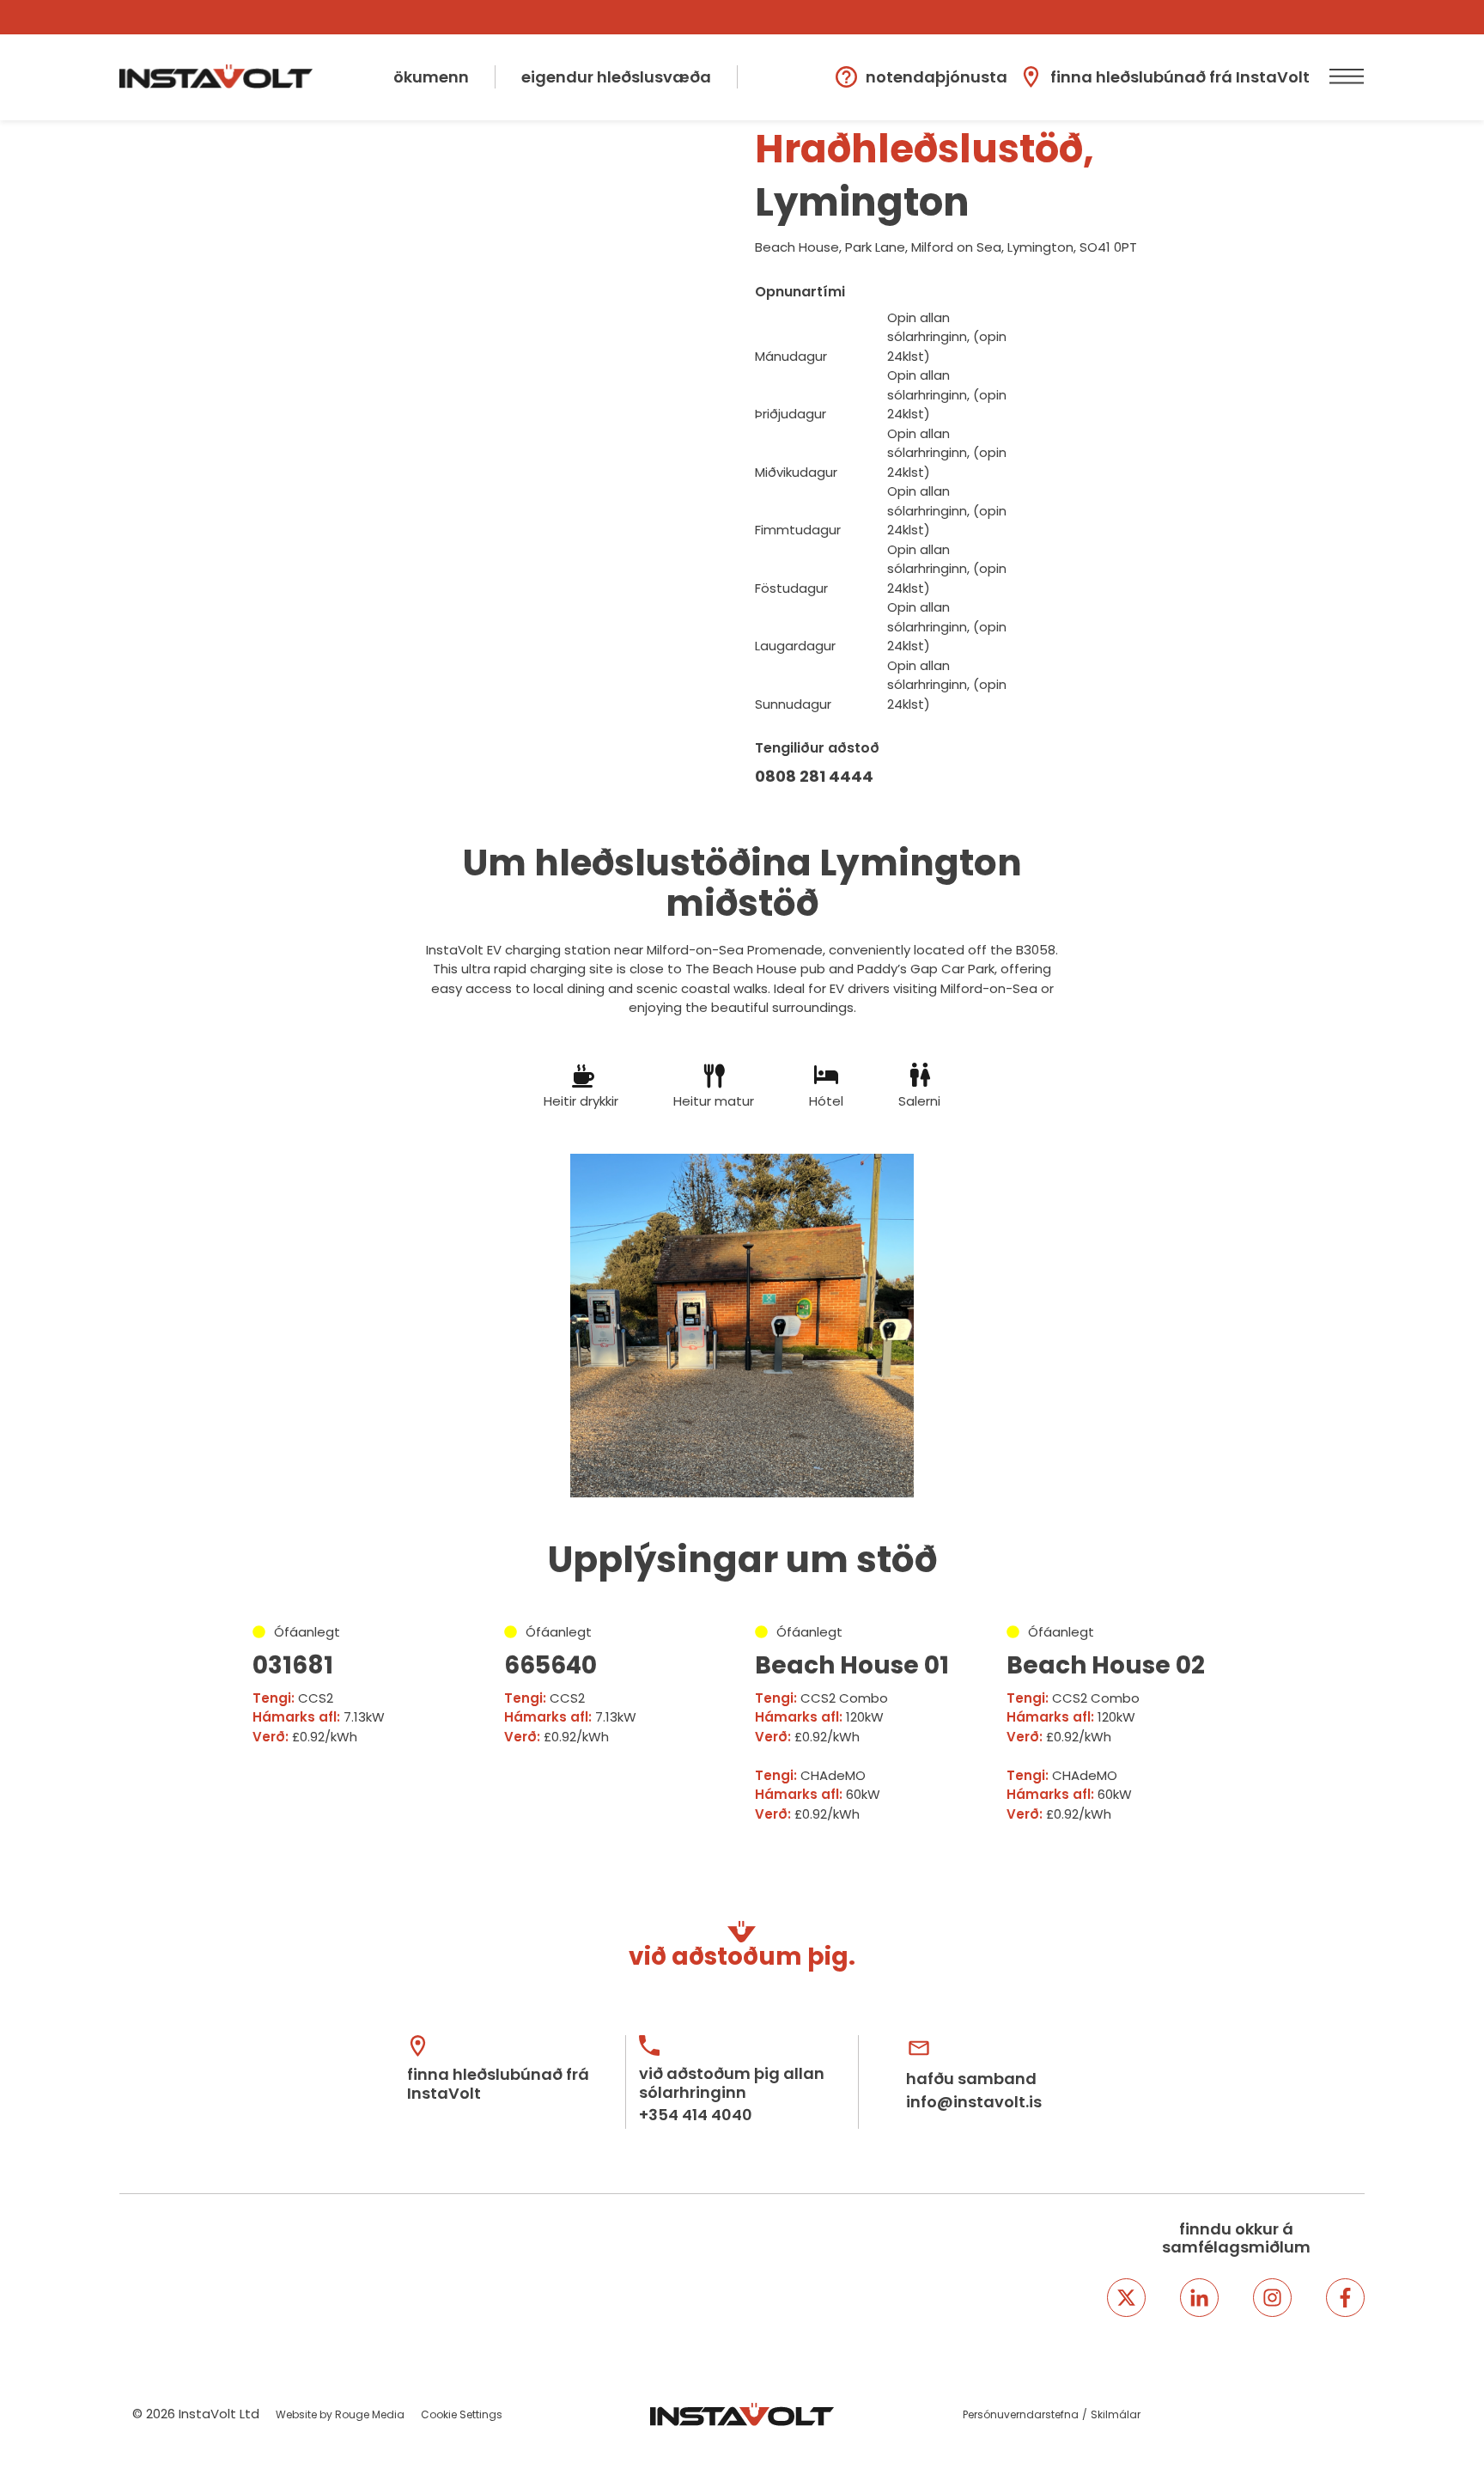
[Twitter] (1126, 2298)
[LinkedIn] (1199, 2298)
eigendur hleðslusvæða (616, 77)
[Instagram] (1272, 2298)
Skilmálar (1116, 2414)
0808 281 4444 (814, 776)
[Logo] (216, 76)
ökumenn (431, 77)
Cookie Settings (462, 2414)
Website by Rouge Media (340, 2414)
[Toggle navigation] (1344, 77)
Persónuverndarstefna (1021, 2414)
